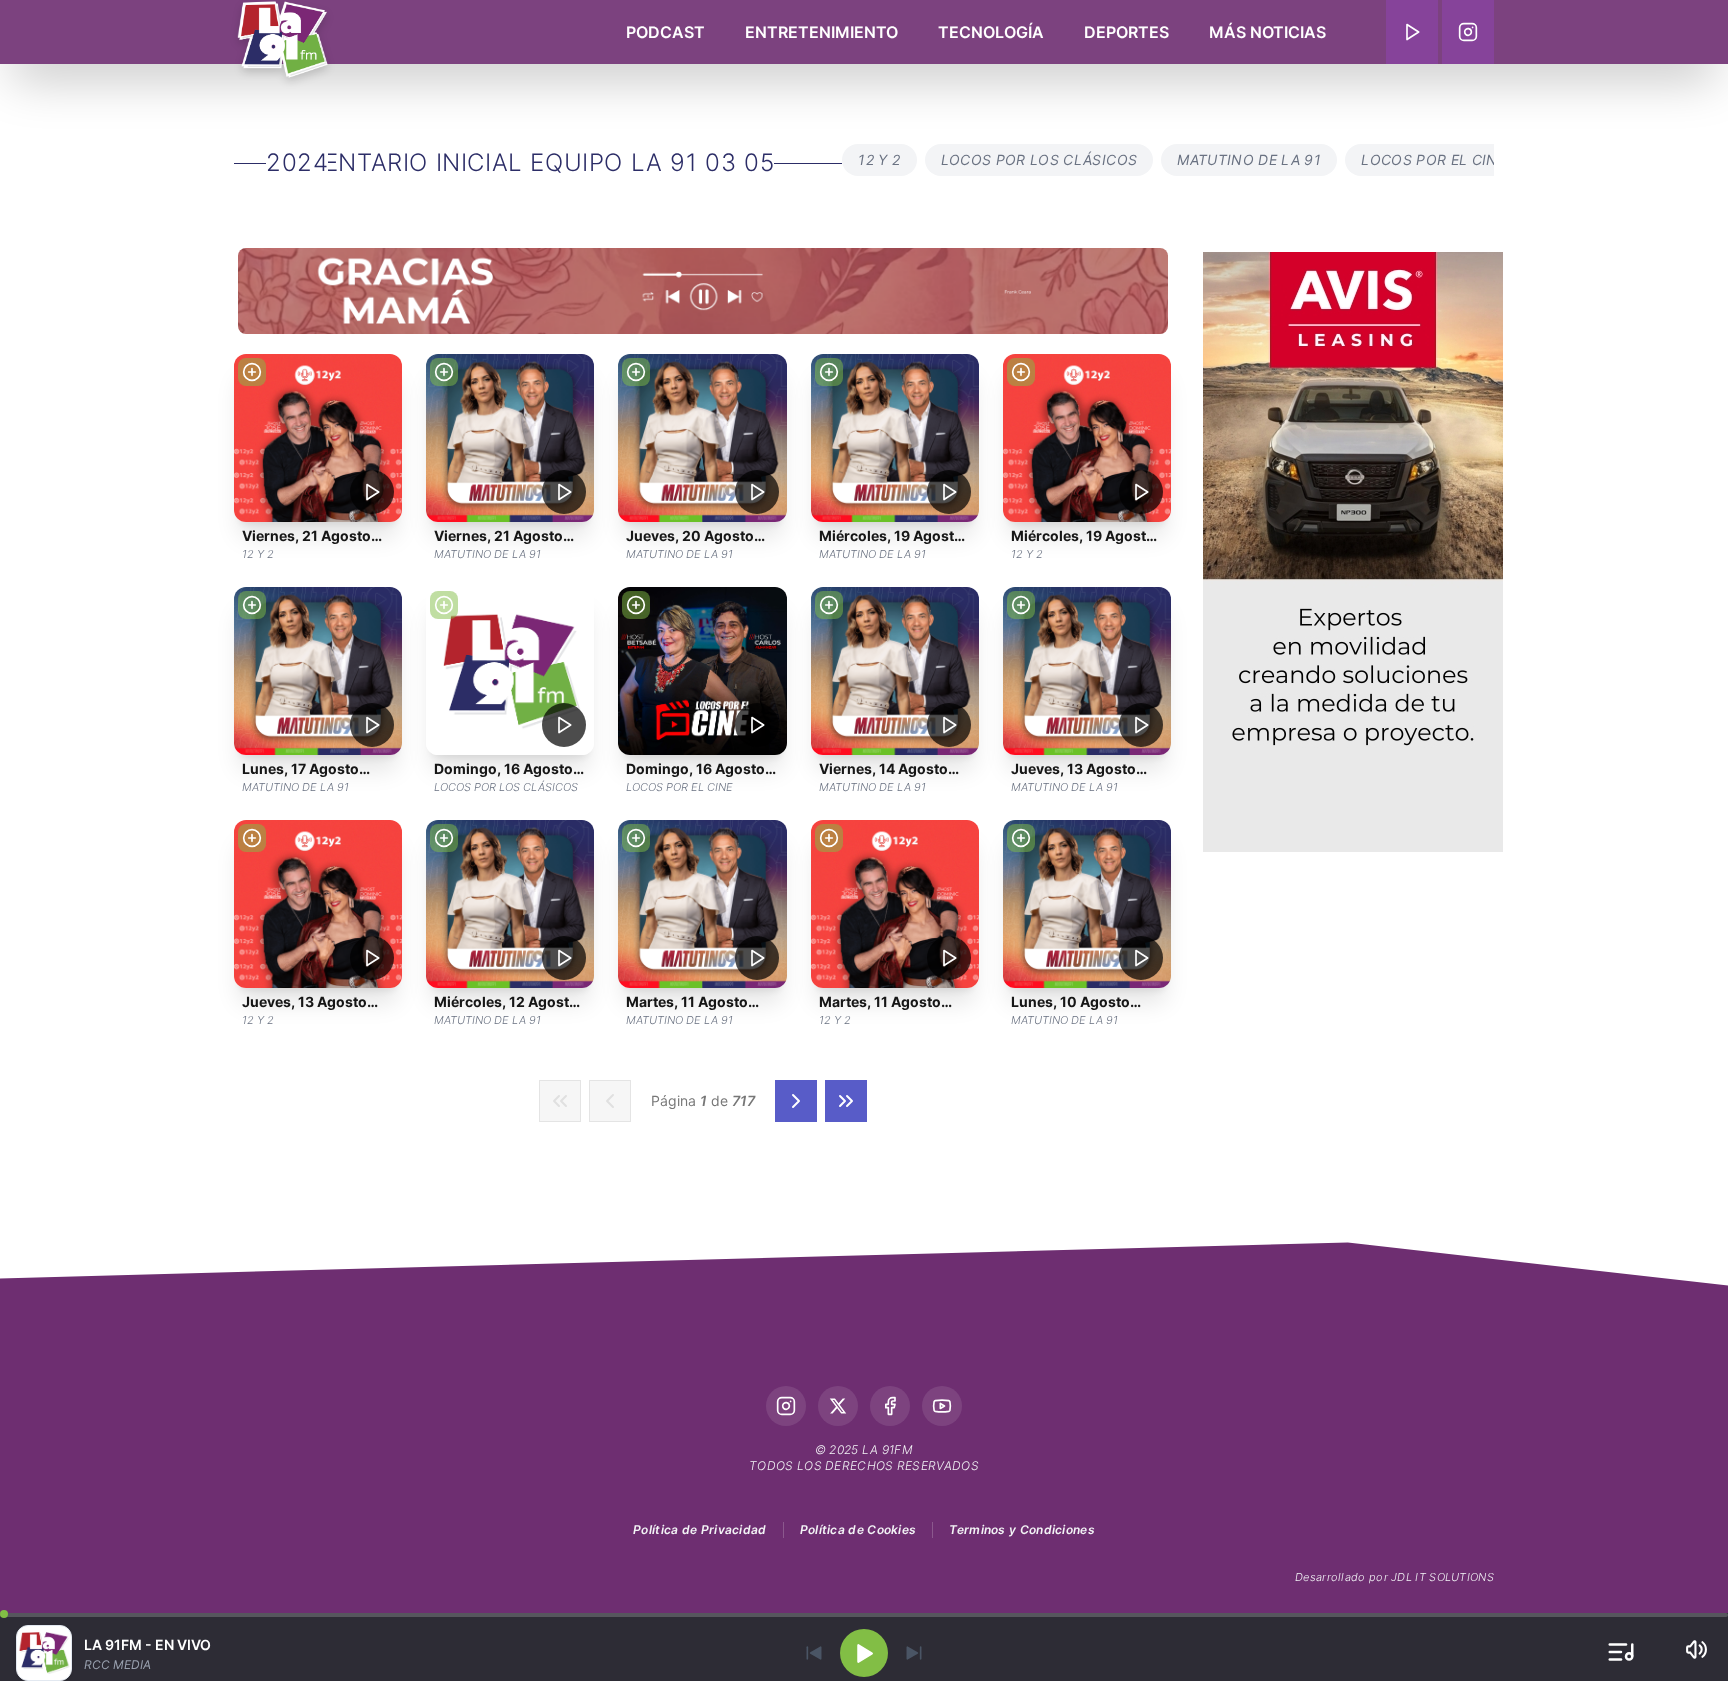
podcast (665, 32)
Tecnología (991, 32)
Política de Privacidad (700, 1529)
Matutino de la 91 (1249, 159)
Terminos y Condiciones (1022, 1529)
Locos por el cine (1433, 159)
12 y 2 (879, 159)
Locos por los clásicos (1039, 159)
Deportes (1126, 32)
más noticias (1267, 32)
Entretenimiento (821, 32)
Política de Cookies (858, 1529)
